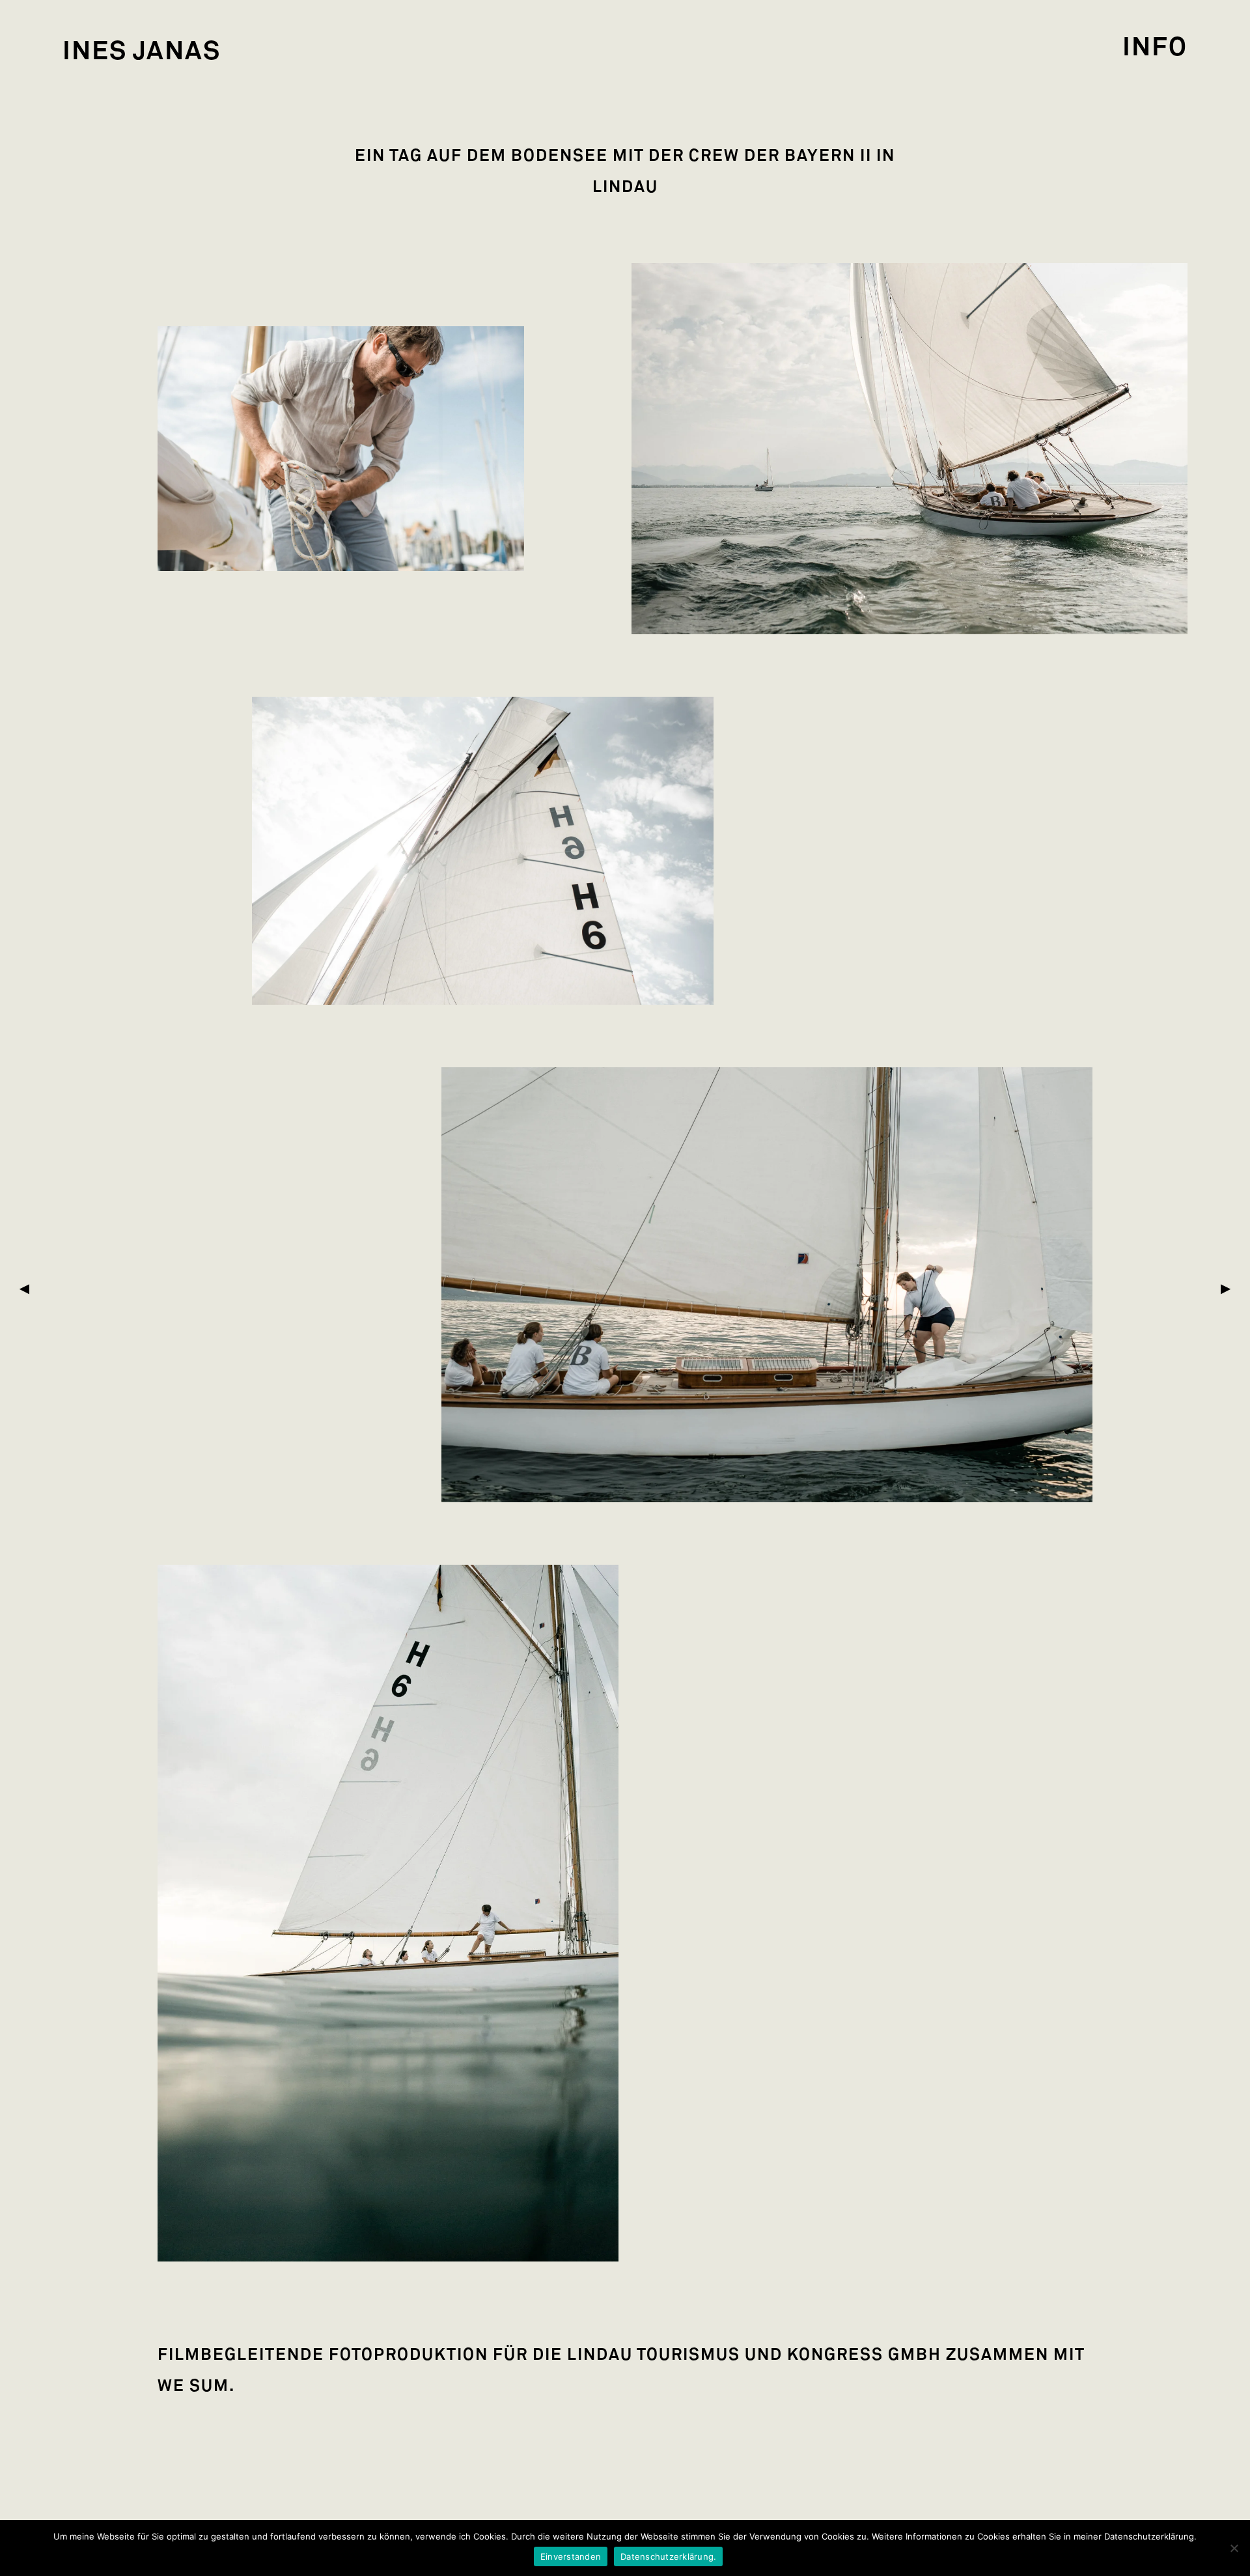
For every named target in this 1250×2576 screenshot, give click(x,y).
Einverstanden (571, 2556)
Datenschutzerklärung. (668, 2556)
